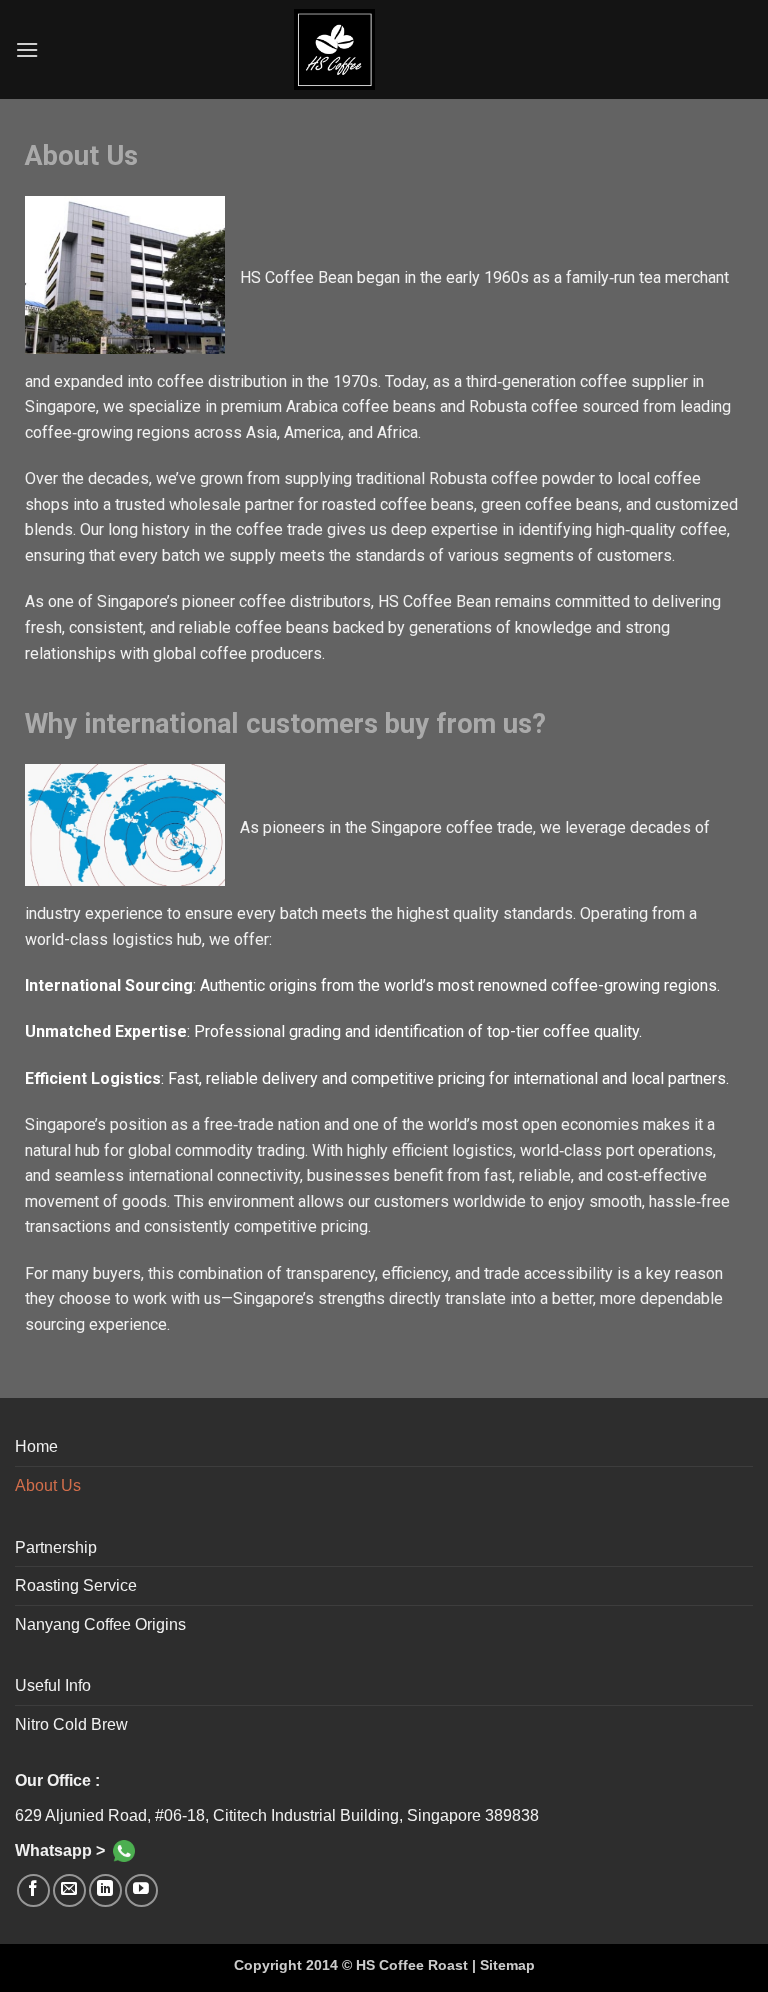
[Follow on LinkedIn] (105, 1890)
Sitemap (507, 1965)
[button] (27, 49)
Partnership (56, 1547)
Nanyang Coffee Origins (100, 1624)
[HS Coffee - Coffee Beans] (384, 49)
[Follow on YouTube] (141, 1890)
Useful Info (53, 1685)
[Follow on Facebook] (33, 1890)
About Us (48, 1485)
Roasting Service (76, 1585)
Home (36, 1446)
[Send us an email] (69, 1890)
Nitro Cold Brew (71, 1724)
